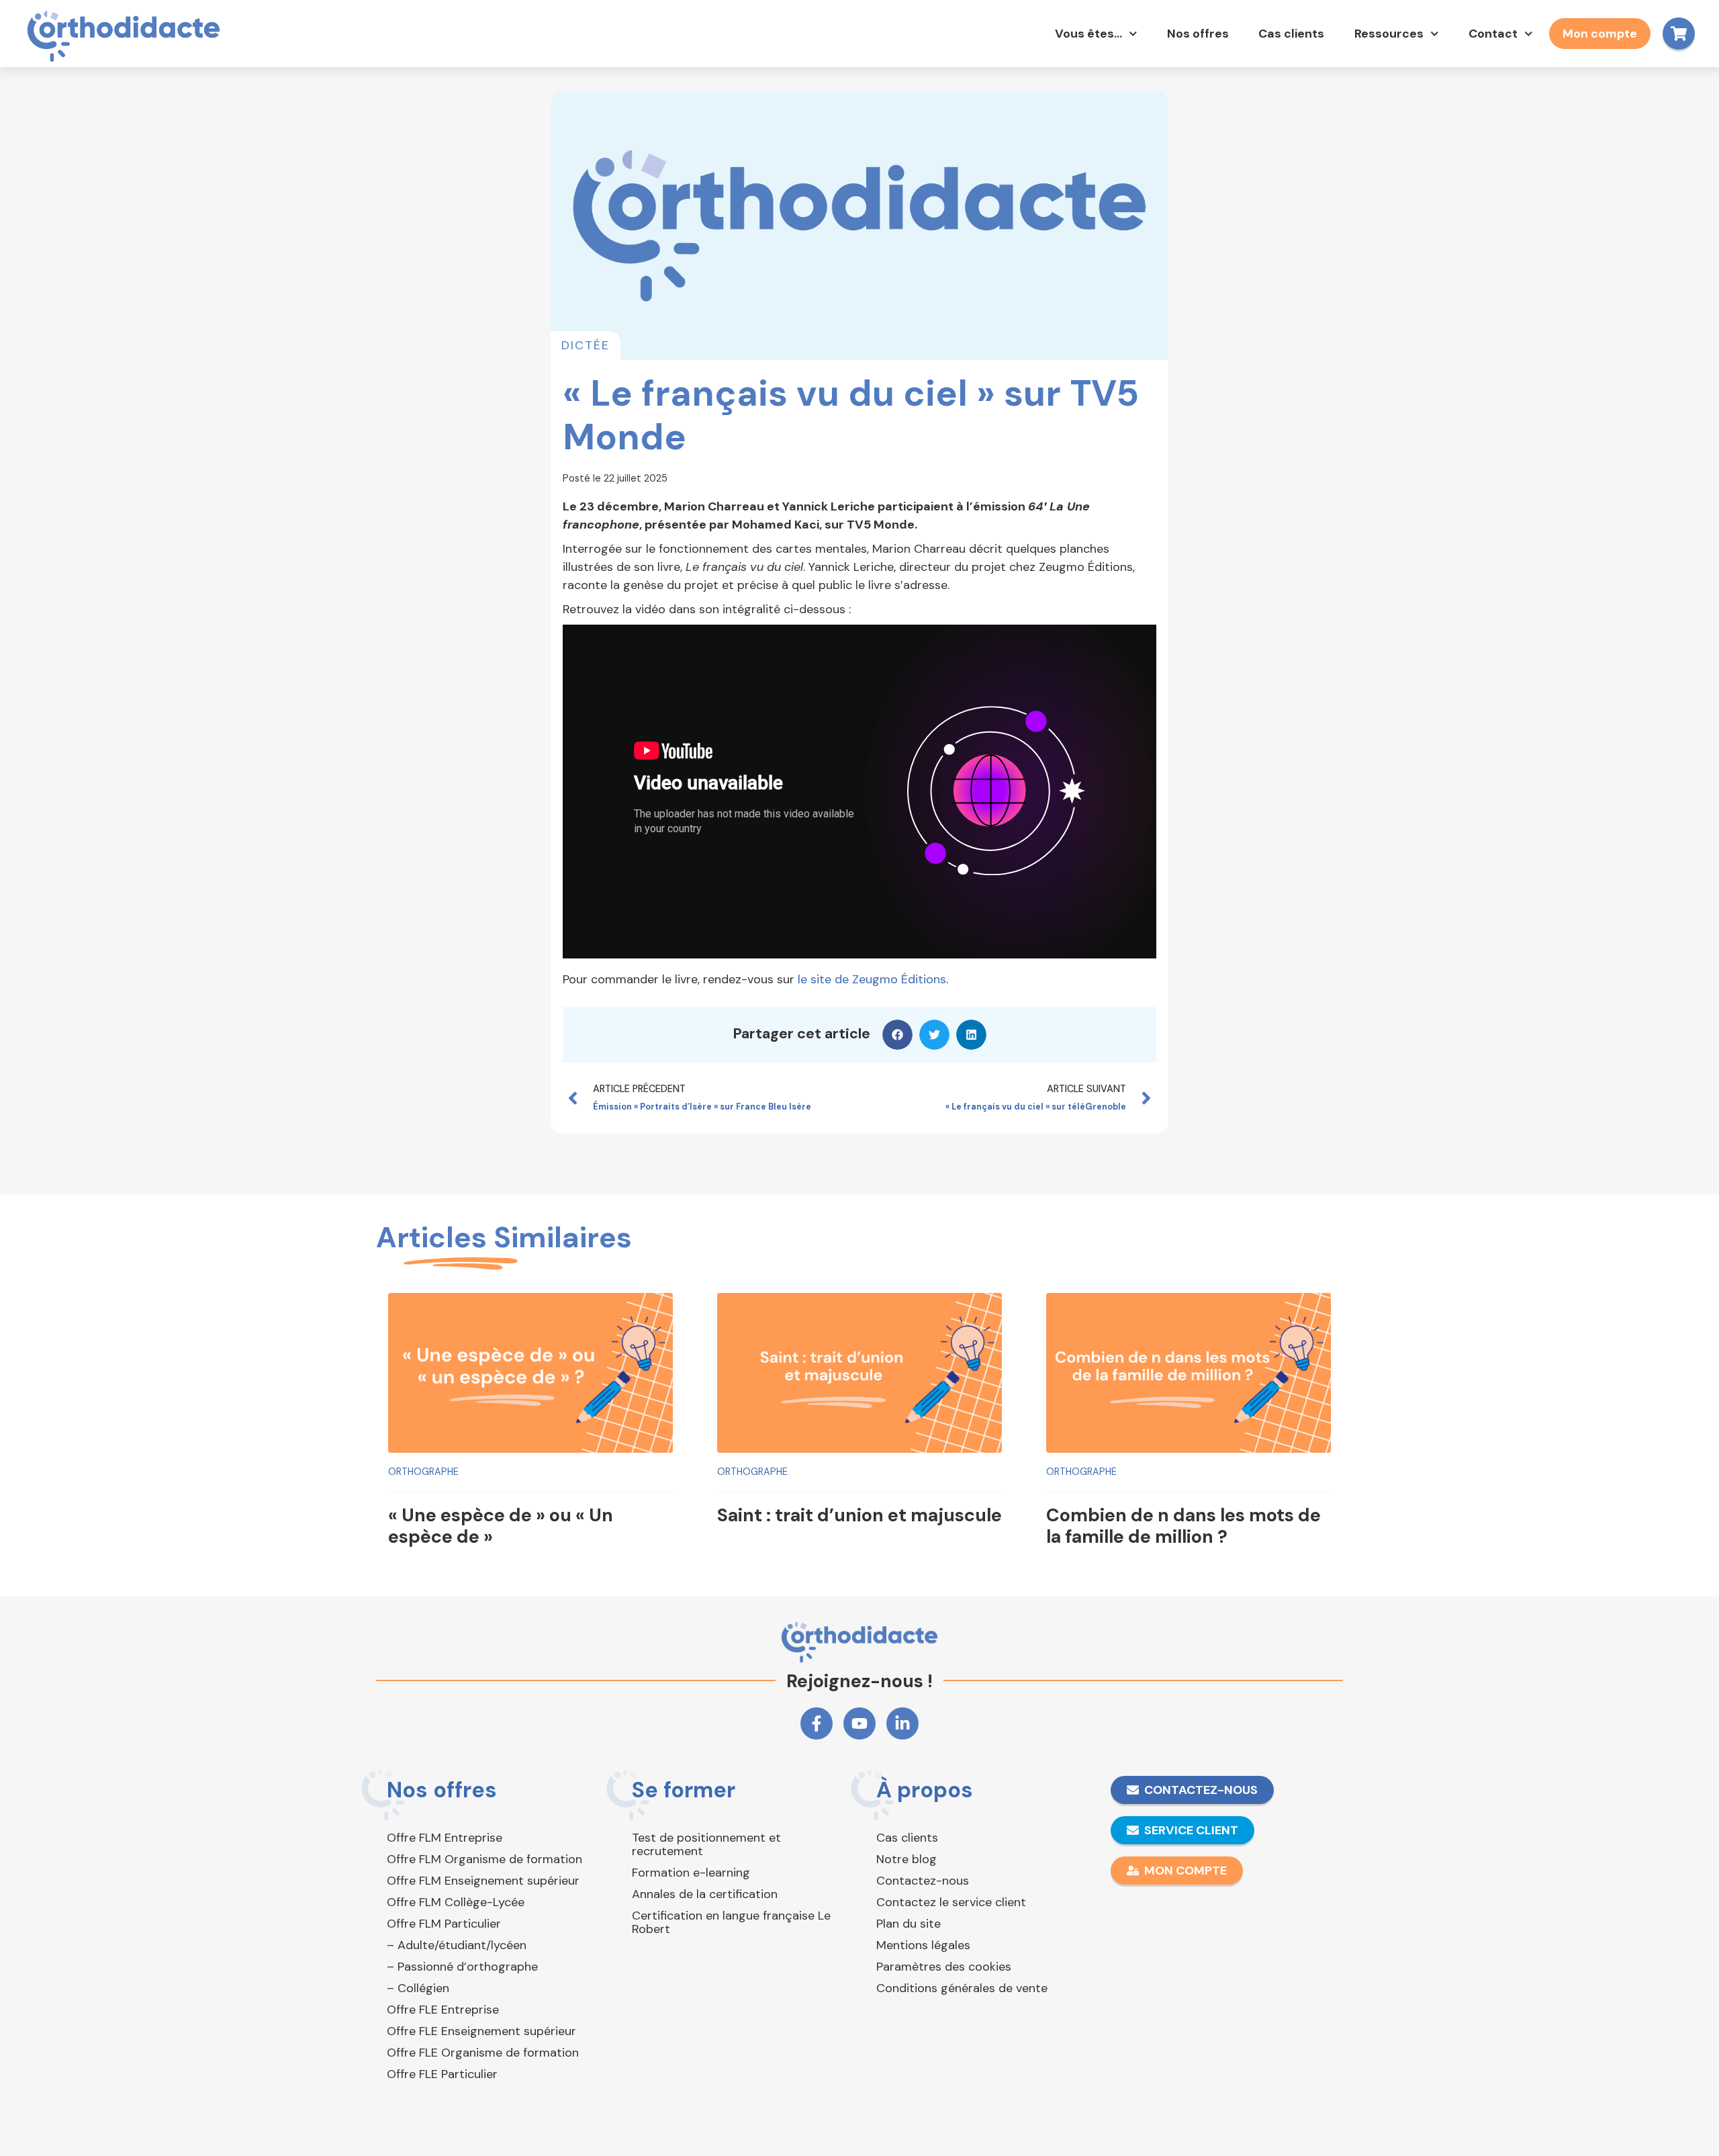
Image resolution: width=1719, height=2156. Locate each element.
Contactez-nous (923, 1881)
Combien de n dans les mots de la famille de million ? (1183, 1526)
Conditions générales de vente (962, 1988)
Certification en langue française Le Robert (731, 1922)
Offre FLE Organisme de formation (483, 2053)
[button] (897, 1035)
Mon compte (1600, 34)
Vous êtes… (1088, 34)
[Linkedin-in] (902, 1723)
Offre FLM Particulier (444, 1924)
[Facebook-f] (817, 1723)
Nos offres (1198, 34)
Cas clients (1291, 34)
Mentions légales (923, 1945)
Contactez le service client (951, 1902)
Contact (1493, 34)
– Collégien (418, 1988)
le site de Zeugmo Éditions (872, 979)
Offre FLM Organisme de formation (484, 1859)
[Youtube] (859, 1723)
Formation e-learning (691, 1873)
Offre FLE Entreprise (443, 2010)
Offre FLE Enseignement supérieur (481, 2031)
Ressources (1389, 34)
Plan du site (909, 1924)
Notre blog (907, 1859)
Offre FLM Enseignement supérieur (483, 1881)
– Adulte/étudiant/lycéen (457, 1945)
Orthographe (423, 1472)
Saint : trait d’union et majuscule (859, 1515)
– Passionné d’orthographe (462, 1967)
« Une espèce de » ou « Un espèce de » (501, 1526)
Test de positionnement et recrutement (706, 1844)
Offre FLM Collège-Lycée (456, 1902)
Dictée (586, 345)
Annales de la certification (705, 1894)
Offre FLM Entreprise (445, 1838)
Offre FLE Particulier (442, 2074)
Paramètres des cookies (944, 1967)
